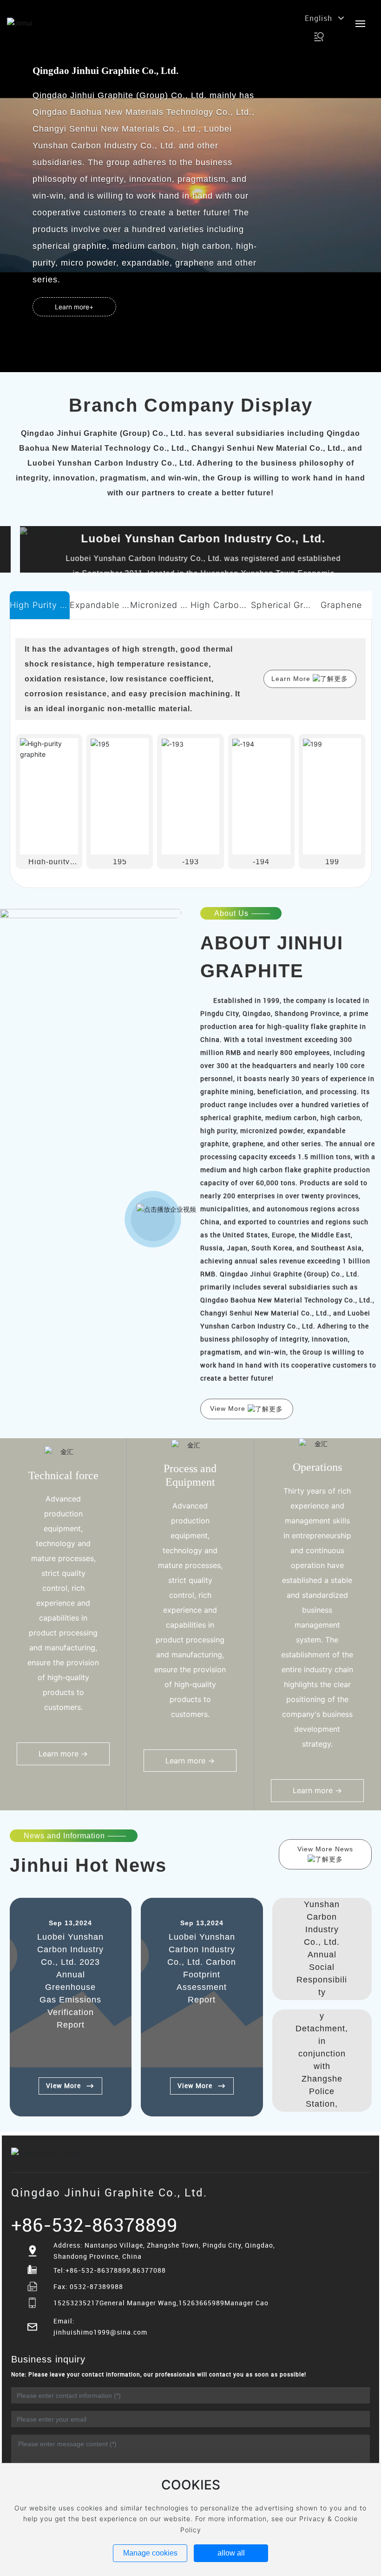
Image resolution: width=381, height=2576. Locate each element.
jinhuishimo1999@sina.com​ (100, 2332)
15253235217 (76, 2303)
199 (332, 862)
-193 (190, 862)
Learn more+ (74, 307)
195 (120, 862)
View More (63, 2085)
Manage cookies (150, 2553)
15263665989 (201, 2303)
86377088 (149, 2270)
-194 (261, 862)
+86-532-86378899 (94, 2225)
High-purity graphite (49, 864)
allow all (231, 2553)
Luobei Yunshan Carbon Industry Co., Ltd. (190, 538)
